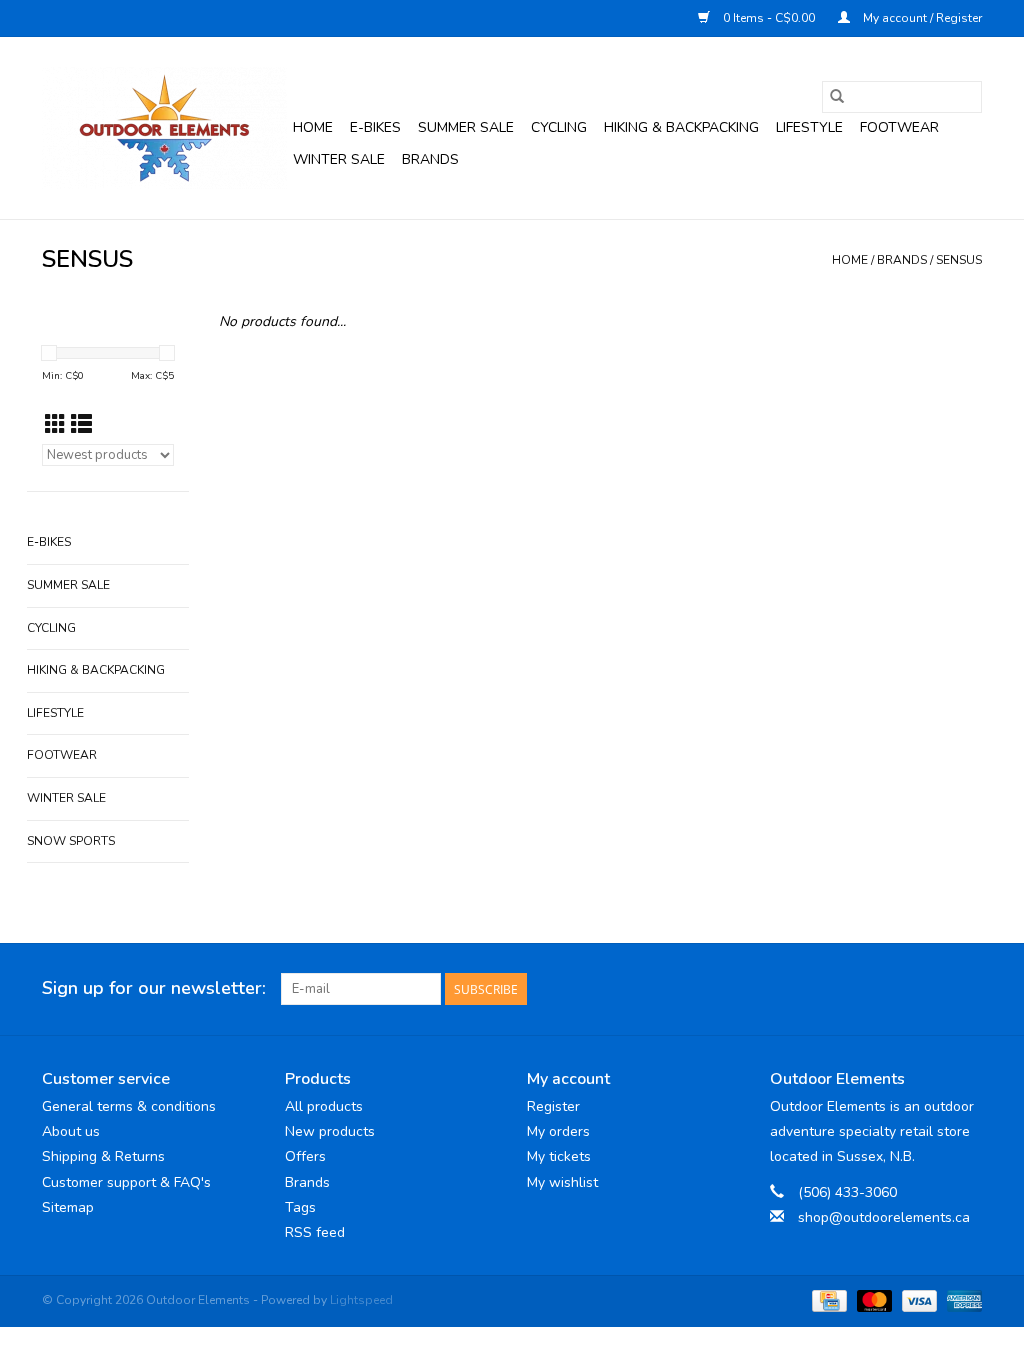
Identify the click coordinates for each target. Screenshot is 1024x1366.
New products (330, 1131)
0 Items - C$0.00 (769, 18)
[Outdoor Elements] (164, 128)
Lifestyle (809, 127)
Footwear (899, 127)
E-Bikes (375, 127)
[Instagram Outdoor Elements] (966, 989)
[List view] (81, 425)
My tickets (559, 1156)
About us (71, 1131)
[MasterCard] (872, 1300)
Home (313, 127)
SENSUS (959, 260)
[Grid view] (55, 425)
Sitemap (68, 1207)
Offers (305, 1156)
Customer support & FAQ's (126, 1182)
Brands (430, 159)
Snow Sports (71, 841)
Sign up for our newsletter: (154, 988)
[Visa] (917, 1300)
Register (553, 1106)
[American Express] (961, 1300)
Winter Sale (339, 159)
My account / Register (921, 18)
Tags (300, 1207)
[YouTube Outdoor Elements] (930, 989)
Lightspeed (361, 1300)
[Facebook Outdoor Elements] (894, 989)
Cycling (559, 127)
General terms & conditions (129, 1106)
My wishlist (562, 1182)
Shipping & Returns (103, 1156)
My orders (558, 1131)
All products (324, 1106)
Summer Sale (466, 127)
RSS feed (315, 1232)
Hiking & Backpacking (681, 127)
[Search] (837, 97)
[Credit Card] (827, 1300)
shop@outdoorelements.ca (884, 1217)
